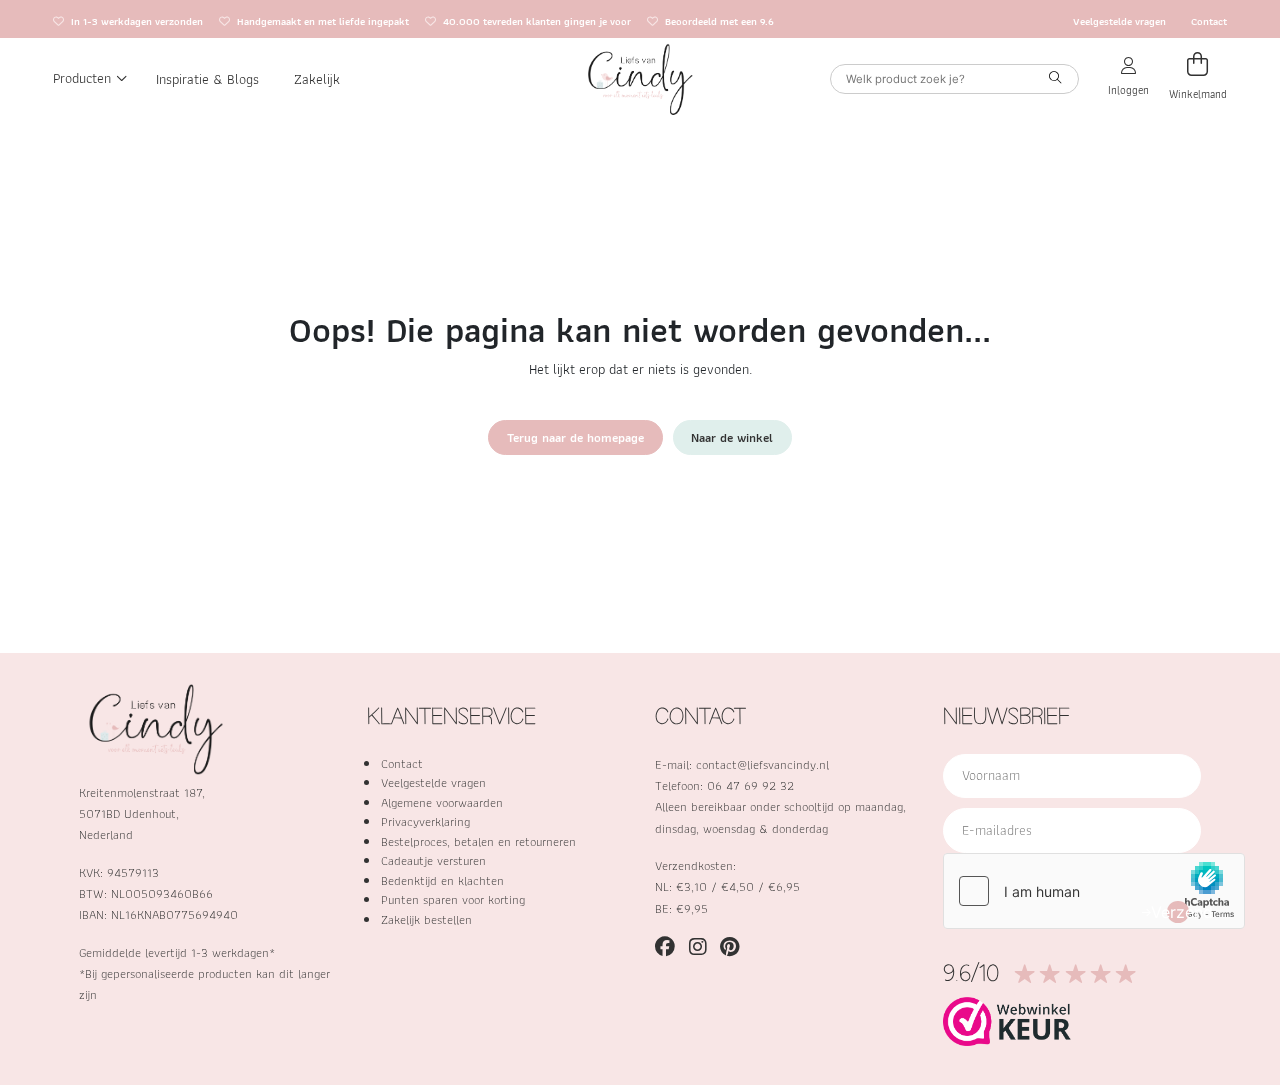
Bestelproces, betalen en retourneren (478, 841)
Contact (1209, 21)
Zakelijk (317, 78)
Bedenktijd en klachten (442, 880)
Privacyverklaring (425, 821)
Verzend (1177, 912)
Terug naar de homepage (575, 437)
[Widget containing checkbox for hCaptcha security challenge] (1094, 891)
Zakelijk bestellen (426, 919)
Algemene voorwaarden (442, 802)
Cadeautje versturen (433, 860)
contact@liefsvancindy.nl (762, 764)
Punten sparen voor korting (453, 899)
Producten (82, 78)
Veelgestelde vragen (1119, 21)
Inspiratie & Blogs (207, 78)
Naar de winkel (732, 437)
